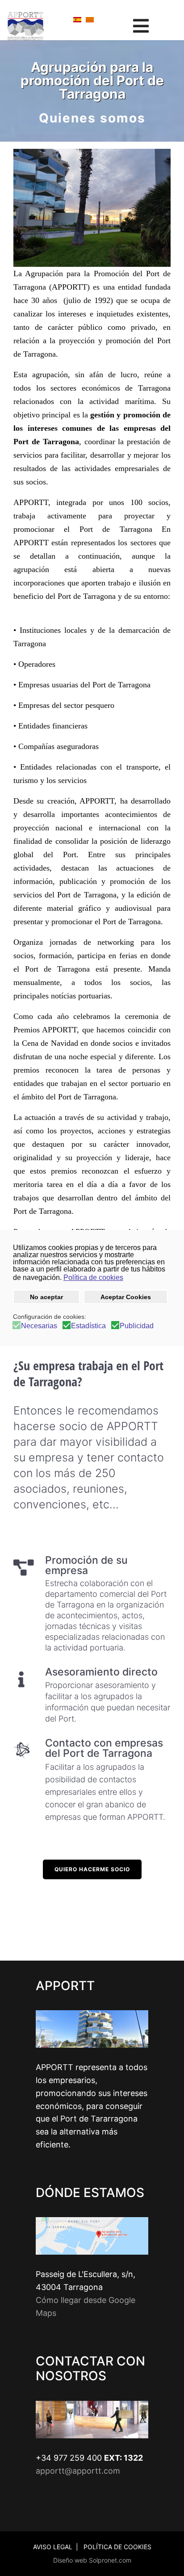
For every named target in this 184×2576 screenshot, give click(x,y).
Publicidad (137, 1326)
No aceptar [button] (46, 1297)
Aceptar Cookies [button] (126, 1297)
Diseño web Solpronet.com (92, 2560)
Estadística (88, 1326)
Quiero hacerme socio (92, 1869)
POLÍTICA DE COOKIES (117, 2547)
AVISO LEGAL (53, 2547)
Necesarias (39, 1326)
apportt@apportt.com (78, 2471)
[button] (129, 1279)
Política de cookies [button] (93, 1277)
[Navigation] (141, 26)
